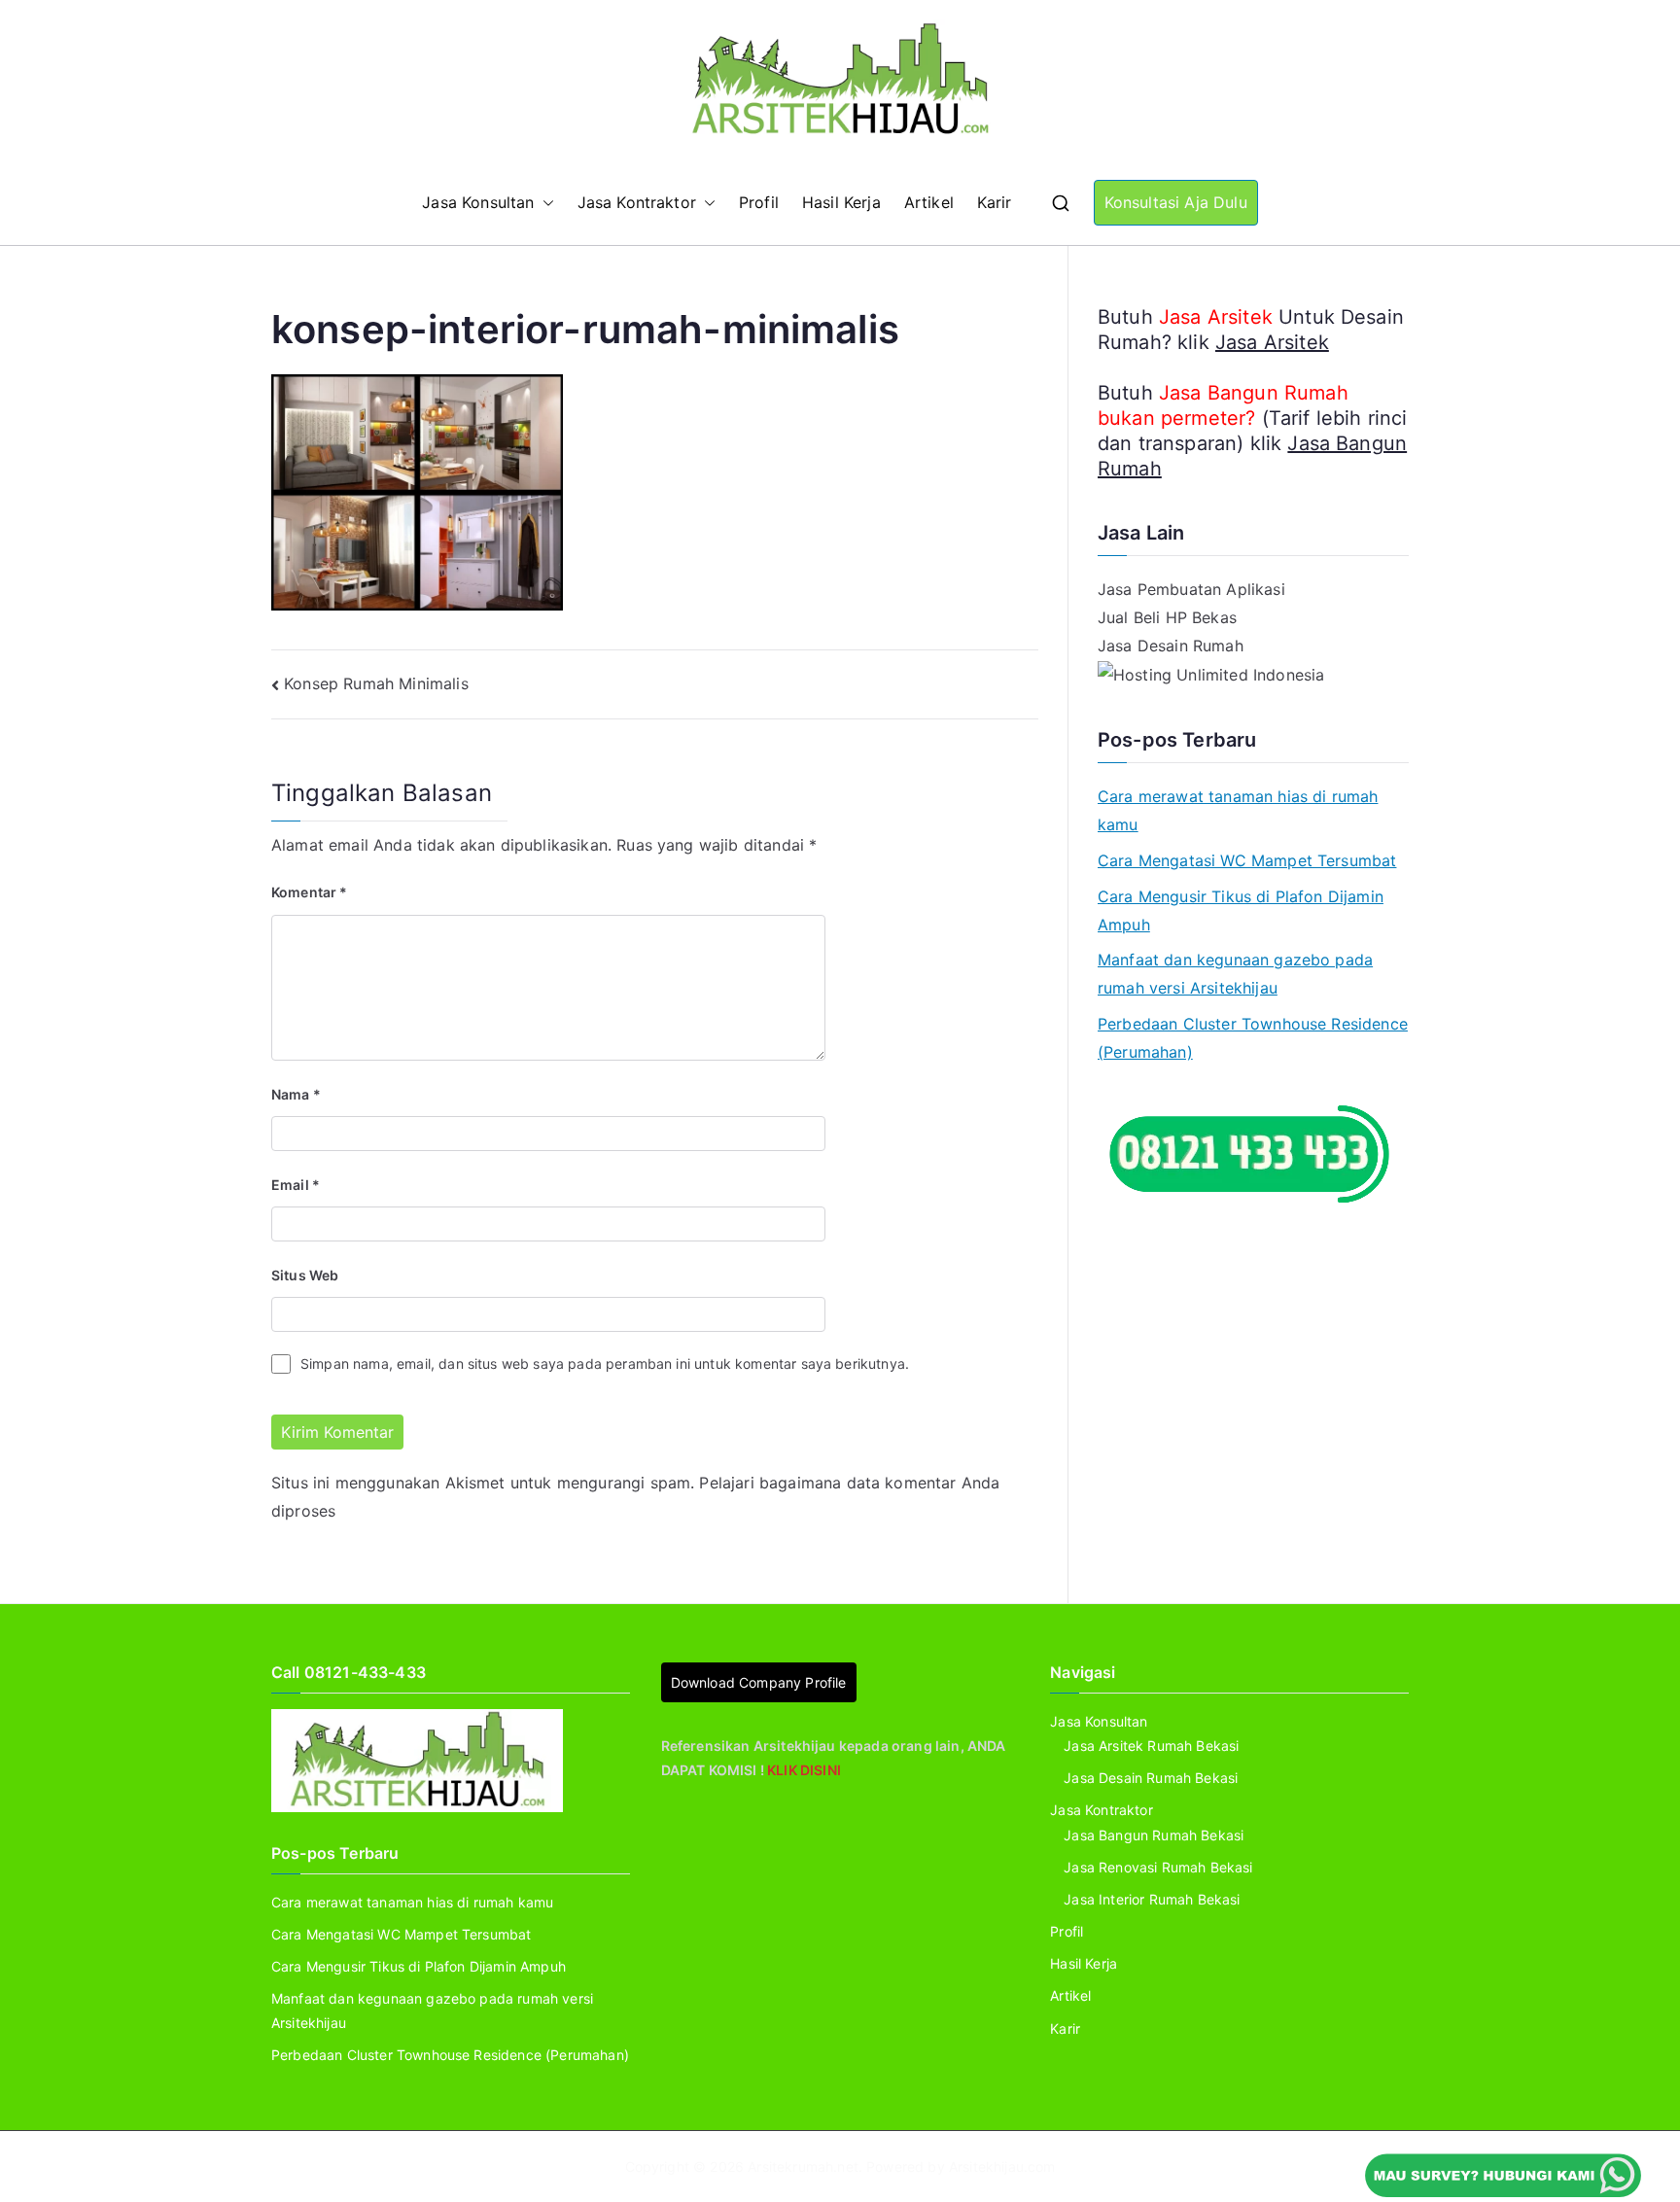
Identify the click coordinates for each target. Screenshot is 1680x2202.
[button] (544, 203)
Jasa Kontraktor (637, 202)
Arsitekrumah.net (803, 2167)
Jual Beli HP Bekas (1167, 617)
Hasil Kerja (841, 202)
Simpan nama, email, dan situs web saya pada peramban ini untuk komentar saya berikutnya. (605, 1363)
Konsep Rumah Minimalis (376, 683)
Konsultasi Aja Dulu (1176, 202)
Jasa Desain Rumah (1171, 646)
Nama (296, 1094)
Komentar (310, 892)
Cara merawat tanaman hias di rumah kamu (1238, 810)
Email (296, 1185)
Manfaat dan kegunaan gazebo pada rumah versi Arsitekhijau (1235, 974)
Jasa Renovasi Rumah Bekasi (1158, 1867)
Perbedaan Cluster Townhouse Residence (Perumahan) (1253, 1038)
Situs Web (305, 1275)
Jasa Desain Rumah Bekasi (1151, 1778)
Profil (759, 202)
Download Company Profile (759, 1682)
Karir (995, 202)
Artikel (929, 202)
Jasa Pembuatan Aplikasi (1191, 589)
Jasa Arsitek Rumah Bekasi (1151, 1746)
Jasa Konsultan (478, 202)
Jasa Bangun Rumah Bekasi (1154, 1835)
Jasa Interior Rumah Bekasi (1152, 1899)
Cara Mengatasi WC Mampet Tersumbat (1247, 860)
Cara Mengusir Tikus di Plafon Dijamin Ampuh (1241, 910)
